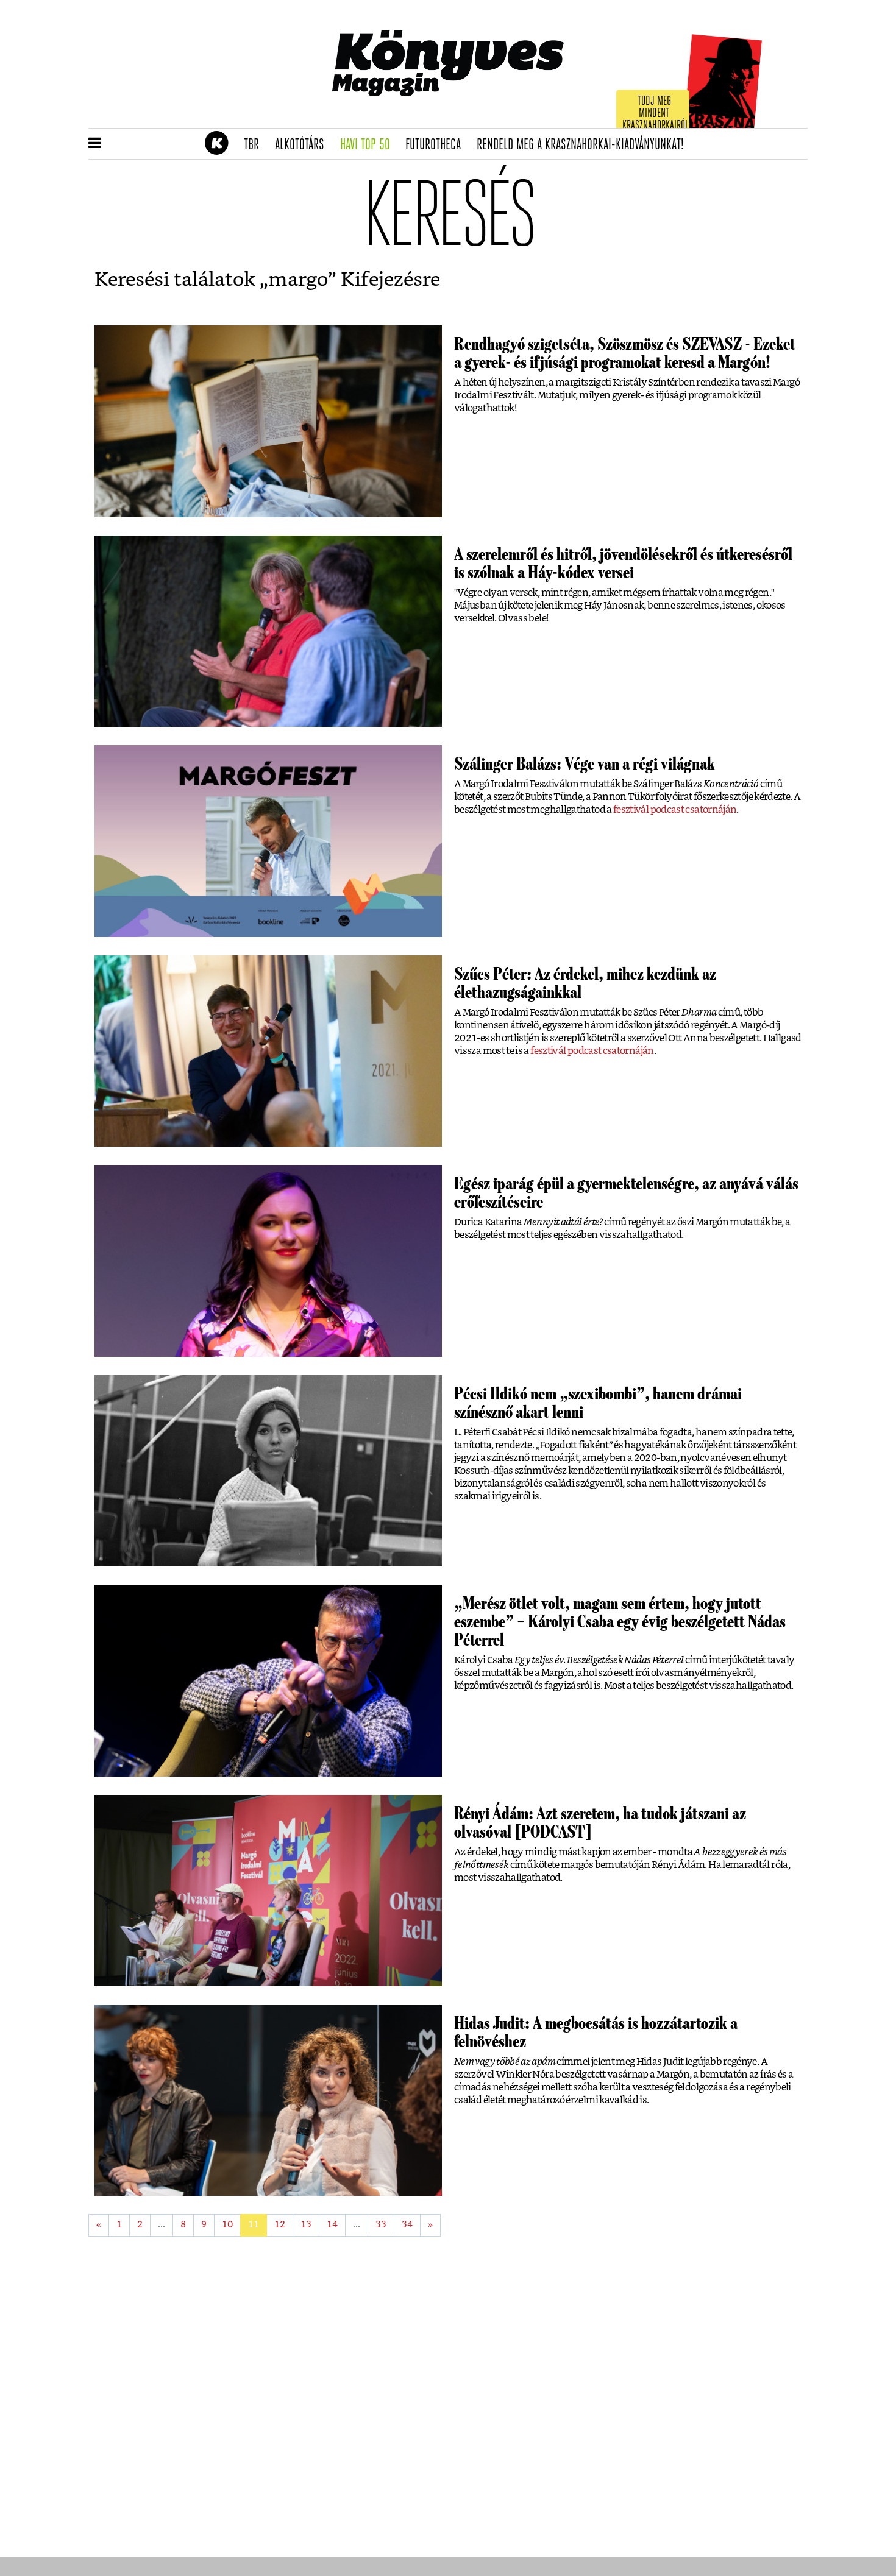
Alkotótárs (304, 145)
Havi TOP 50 (369, 145)
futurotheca (437, 145)
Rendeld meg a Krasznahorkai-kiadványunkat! (584, 145)
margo (298, 280)
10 (227, 2225)
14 (332, 2225)
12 (280, 2225)
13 (306, 2225)
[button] (95, 144)
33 (381, 2225)
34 (407, 2225)
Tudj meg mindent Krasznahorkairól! (656, 114)
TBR (255, 145)
